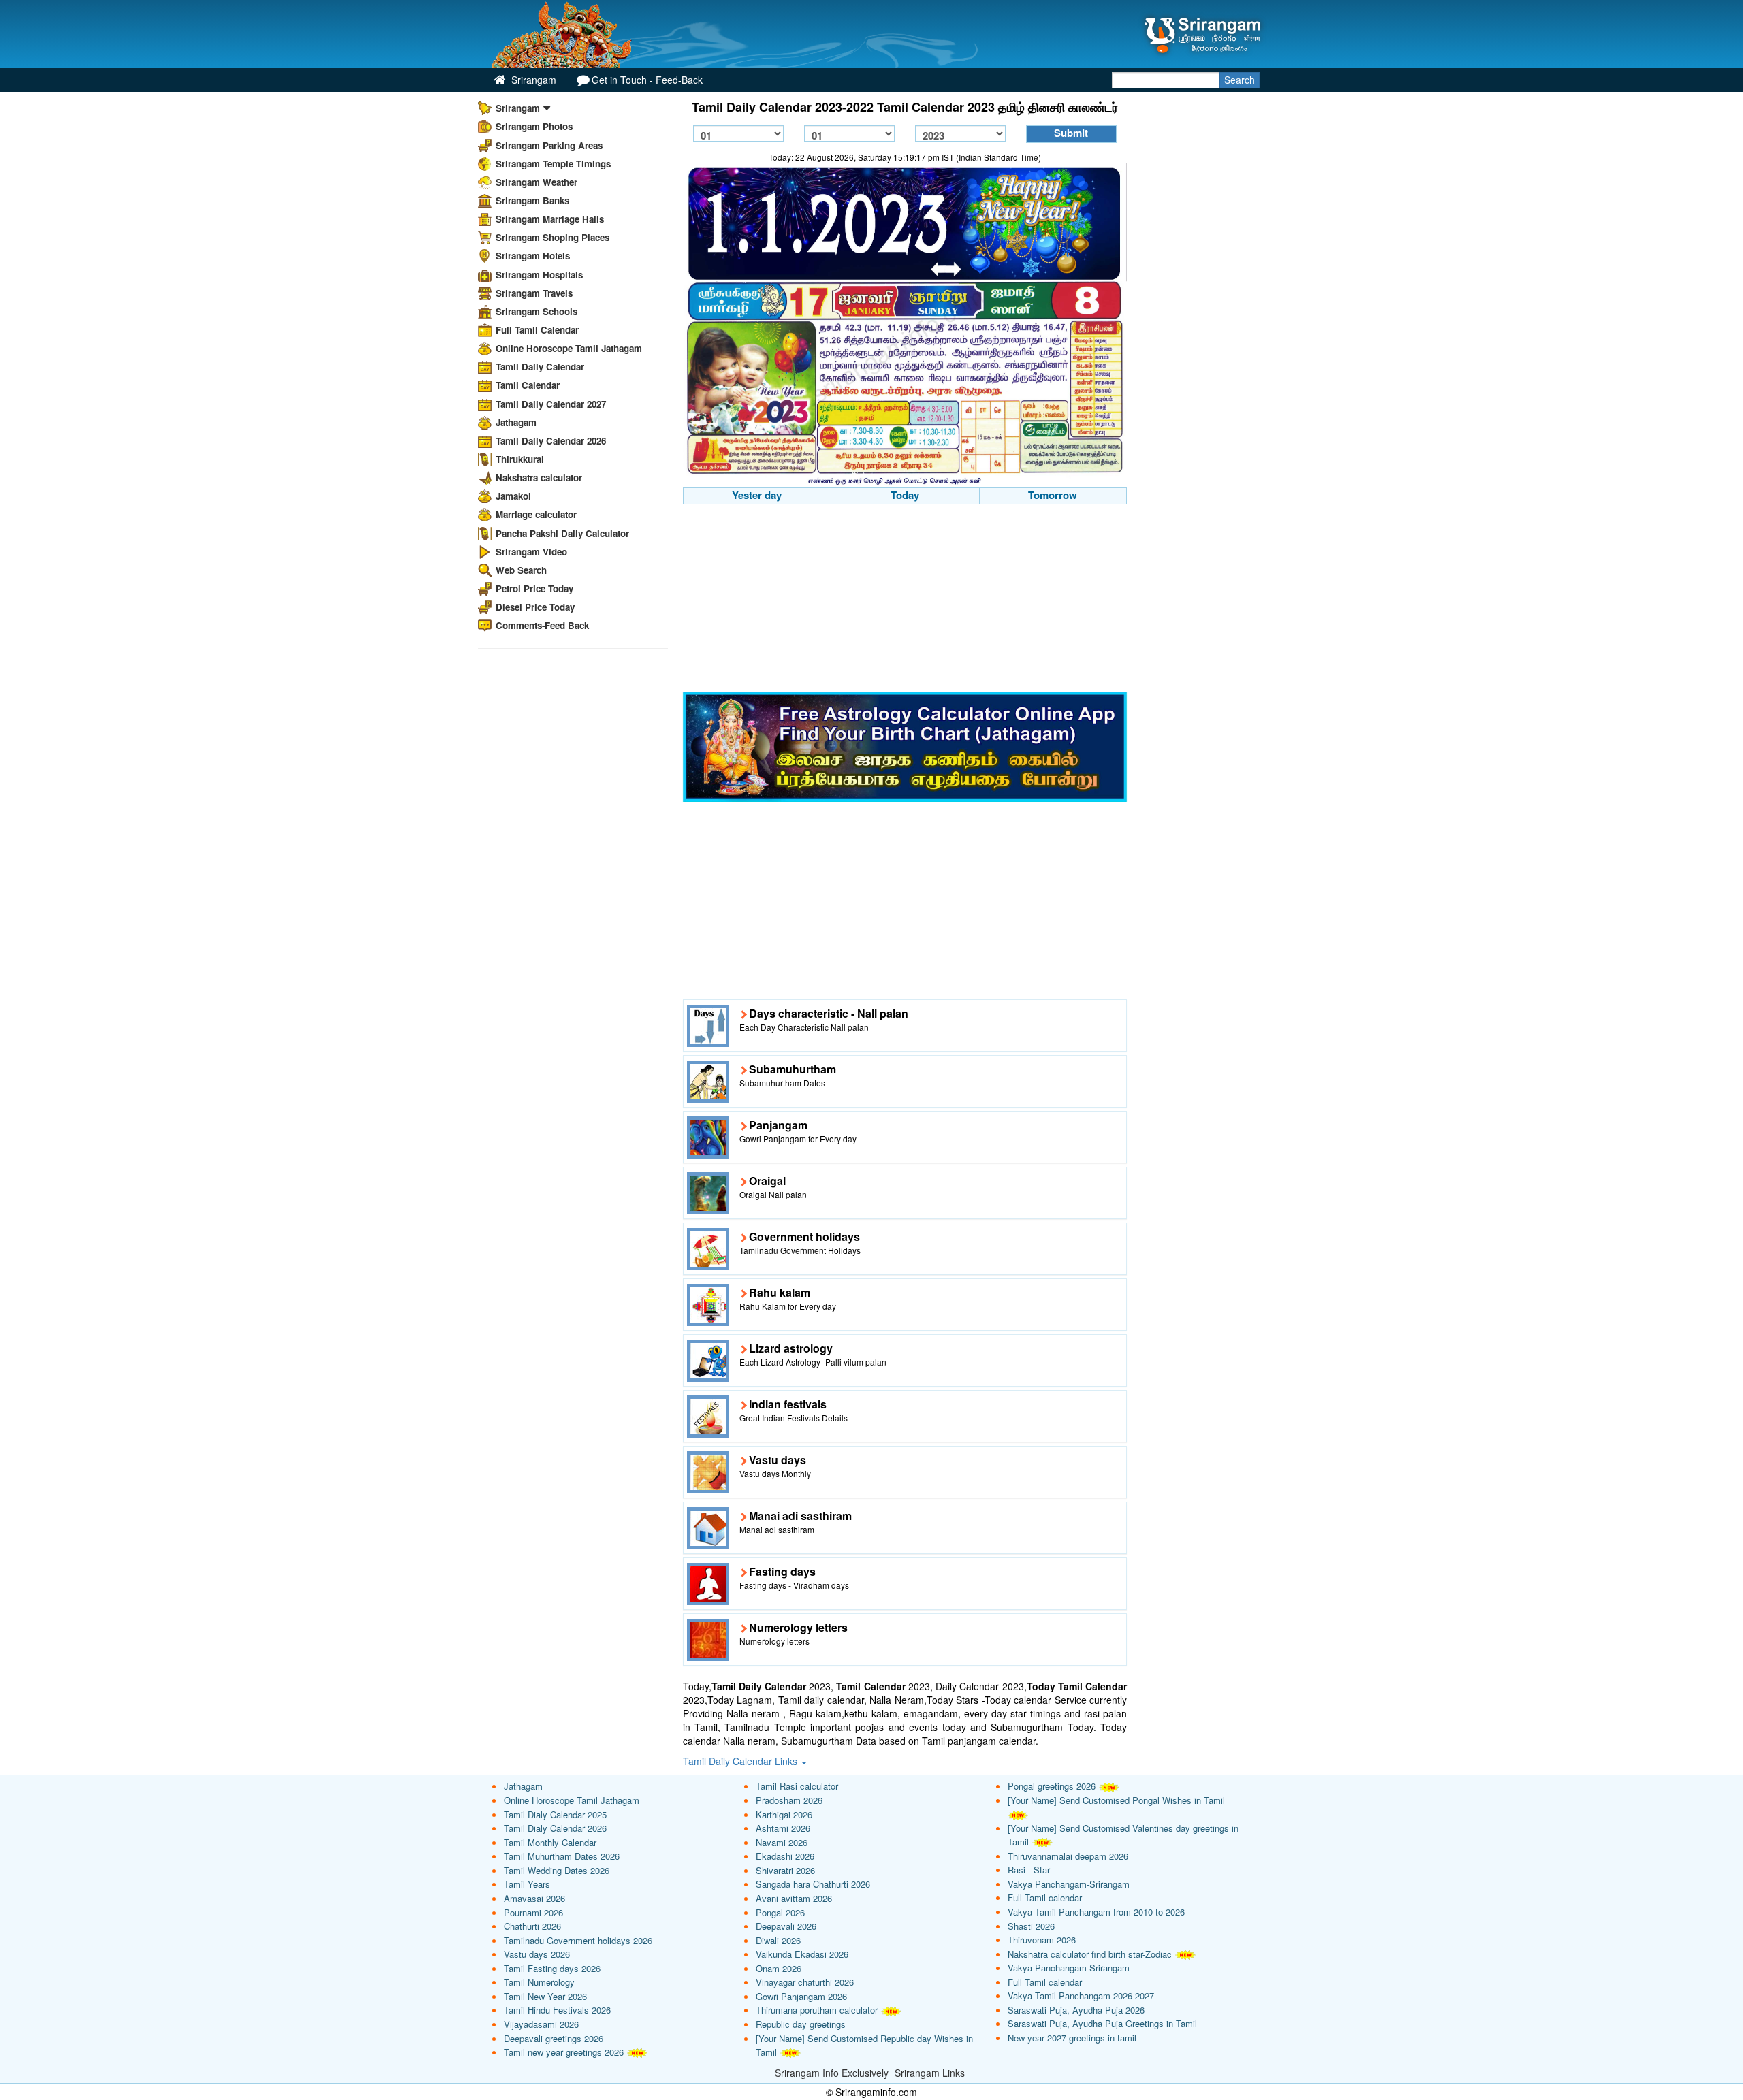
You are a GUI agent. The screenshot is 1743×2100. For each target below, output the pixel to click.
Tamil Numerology (539, 1982)
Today (905, 495)
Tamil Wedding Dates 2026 (557, 1870)
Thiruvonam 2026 (1042, 1940)
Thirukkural (520, 459)
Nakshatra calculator (539, 478)
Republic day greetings (801, 2024)
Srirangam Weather (537, 182)
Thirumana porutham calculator (817, 2010)
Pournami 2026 (533, 1912)
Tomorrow (1053, 495)
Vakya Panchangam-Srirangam (1069, 1884)
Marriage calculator (536, 514)
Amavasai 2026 (534, 1898)
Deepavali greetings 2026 (554, 2038)
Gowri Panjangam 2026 (801, 1996)
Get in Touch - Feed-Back (647, 80)
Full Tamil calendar (1045, 1897)
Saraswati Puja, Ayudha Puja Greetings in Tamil (1102, 2023)
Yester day (757, 495)
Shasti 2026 (1031, 1926)
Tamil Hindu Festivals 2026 (557, 2010)
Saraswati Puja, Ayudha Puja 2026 (1076, 2010)
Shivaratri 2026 (785, 1870)
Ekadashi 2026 (785, 1856)
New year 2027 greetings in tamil (1072, 2038)
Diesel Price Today (535, 607)
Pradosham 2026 (789, 1800)
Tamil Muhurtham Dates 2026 (562, 1856)
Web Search (521, 570)
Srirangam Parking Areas (549, 145)
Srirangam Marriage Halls (550, 219)
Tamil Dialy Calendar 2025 (555, 1814)
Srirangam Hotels (533, 256)
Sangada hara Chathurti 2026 (813, 1884)
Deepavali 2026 (786, 1926)
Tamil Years (527, 1884)
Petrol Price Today (534, 588)
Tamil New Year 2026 (545, 1996)
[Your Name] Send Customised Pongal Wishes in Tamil (1116, 1800)
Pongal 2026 (780, 1912)
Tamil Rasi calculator (797, 1786)
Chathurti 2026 (532, 1926)
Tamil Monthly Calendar (550, 1842)
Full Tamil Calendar (537, 330)
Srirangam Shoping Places (553, 237)
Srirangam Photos (534, 126)
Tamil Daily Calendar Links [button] (741, 1761)
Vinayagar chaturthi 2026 (805, 1982)
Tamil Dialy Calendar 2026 (555, 1828)
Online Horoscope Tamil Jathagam (569, 348)
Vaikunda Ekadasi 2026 (802, 1954)
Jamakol (513, 496)
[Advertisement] (905, 600)
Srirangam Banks (532, 200)
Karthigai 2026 (784, 1814)
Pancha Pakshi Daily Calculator (562, 533)
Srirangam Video (531, 552)
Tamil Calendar (528, 385)
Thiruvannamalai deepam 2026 (1068, 1856)
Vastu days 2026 (537, 1954)
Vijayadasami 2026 (541, 2024)
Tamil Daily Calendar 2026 (551, 441)
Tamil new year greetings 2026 (564, 2052)
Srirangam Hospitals (539, 275)
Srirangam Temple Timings (553, 164)
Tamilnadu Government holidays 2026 (578, 1940)
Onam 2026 (779, 1968)
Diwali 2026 (778, 1940)
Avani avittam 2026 (794, 1898)
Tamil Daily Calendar (540, 367)
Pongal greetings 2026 (1052, 1786)
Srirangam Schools (537, 311)
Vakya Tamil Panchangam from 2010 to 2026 (1096, 1912)
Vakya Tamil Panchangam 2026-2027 (1081, 1996)
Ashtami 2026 (783, 1828)
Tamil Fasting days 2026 (552, 1968)
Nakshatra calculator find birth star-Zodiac (1090, 1954)
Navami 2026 (782, 1842)
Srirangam (532, 80)
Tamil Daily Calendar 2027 (551, 404)
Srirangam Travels (534, 293)
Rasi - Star (1029, 1870)
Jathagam (516, 422)
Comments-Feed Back (542, 625)
